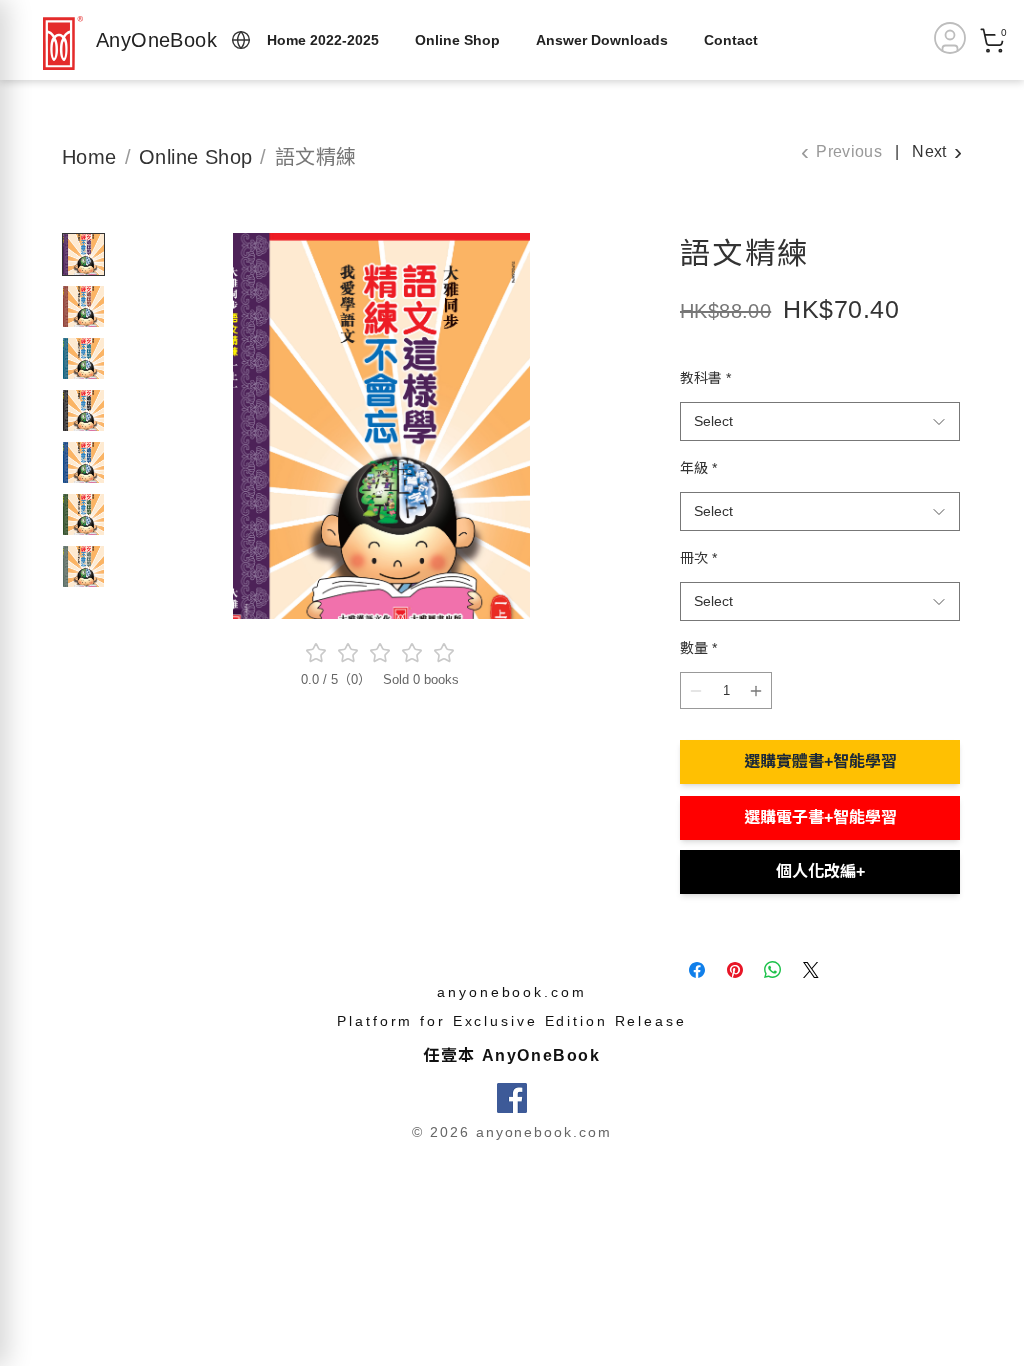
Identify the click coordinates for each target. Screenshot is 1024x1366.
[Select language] (241, 40)
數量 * (698, 648)
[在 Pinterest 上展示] (735, 970)
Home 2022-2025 (323, 40)
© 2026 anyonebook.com (512, 1132)
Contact (731, 40)
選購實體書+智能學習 (820, 761)
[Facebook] (512, 1098)
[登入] (950, 38)
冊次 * (698, 558)
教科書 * (705, 378)
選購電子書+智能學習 (820, 817)
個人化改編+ (820, 871)
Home (89, 157)
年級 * (698, 468)
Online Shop (457, 40)
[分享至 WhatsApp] (773, 970)
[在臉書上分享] (697, 970)
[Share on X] (811, 970)
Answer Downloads (602, 40)
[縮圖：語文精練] (83, 254)
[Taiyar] (63, 43)
